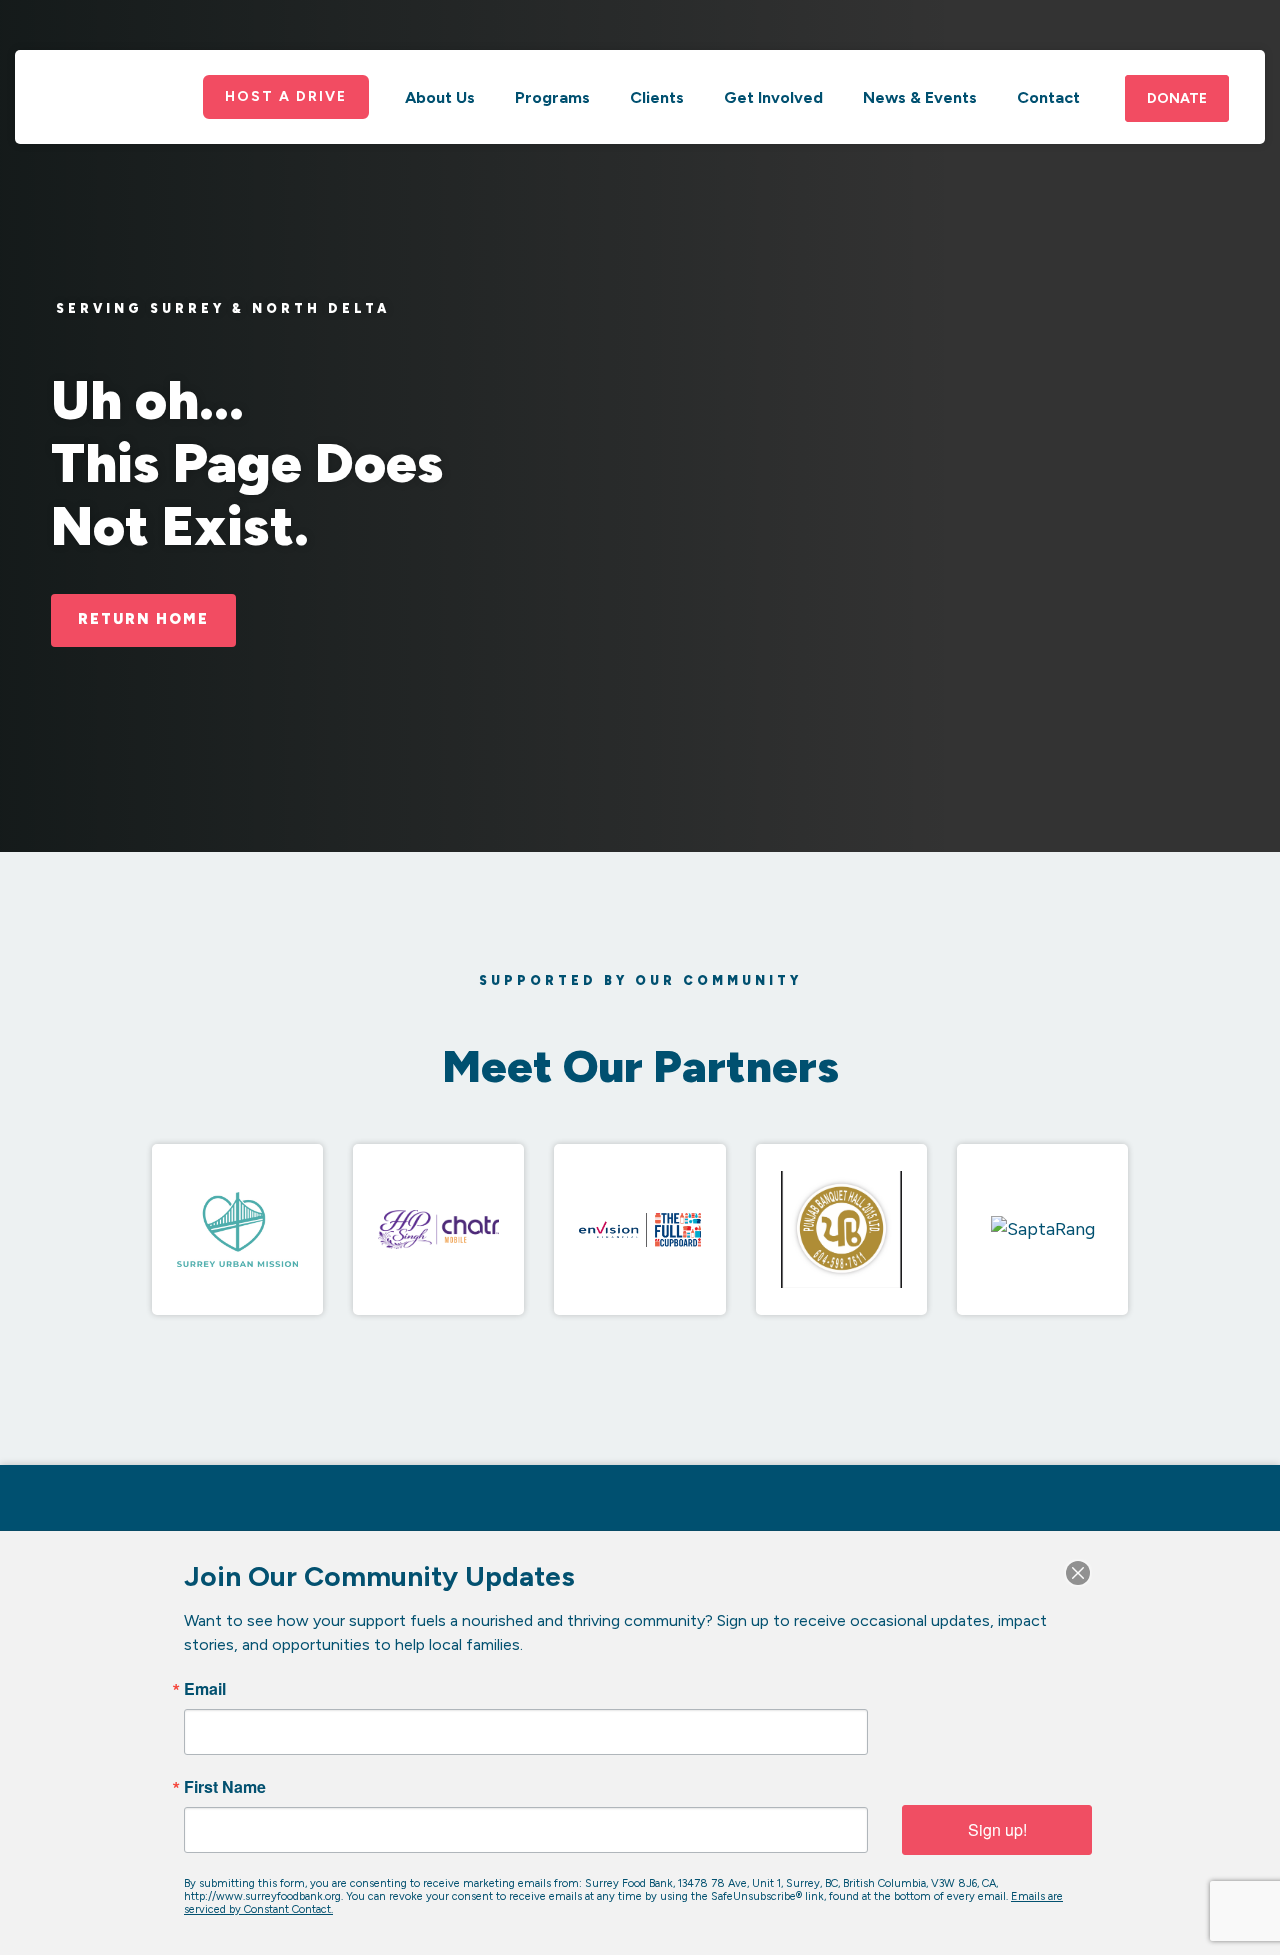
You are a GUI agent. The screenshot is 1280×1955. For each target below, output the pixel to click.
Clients (657, 97)
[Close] (1078, 1573)
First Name (225, 1787)
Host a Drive (286, 96)
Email (205, 1689)
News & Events (920, 97)
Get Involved (773, 97)
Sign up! (997, 1829)
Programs (552, 97)
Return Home (143, 619)
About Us (440, 97)
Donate (1177, 98)
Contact (1048, 97)
